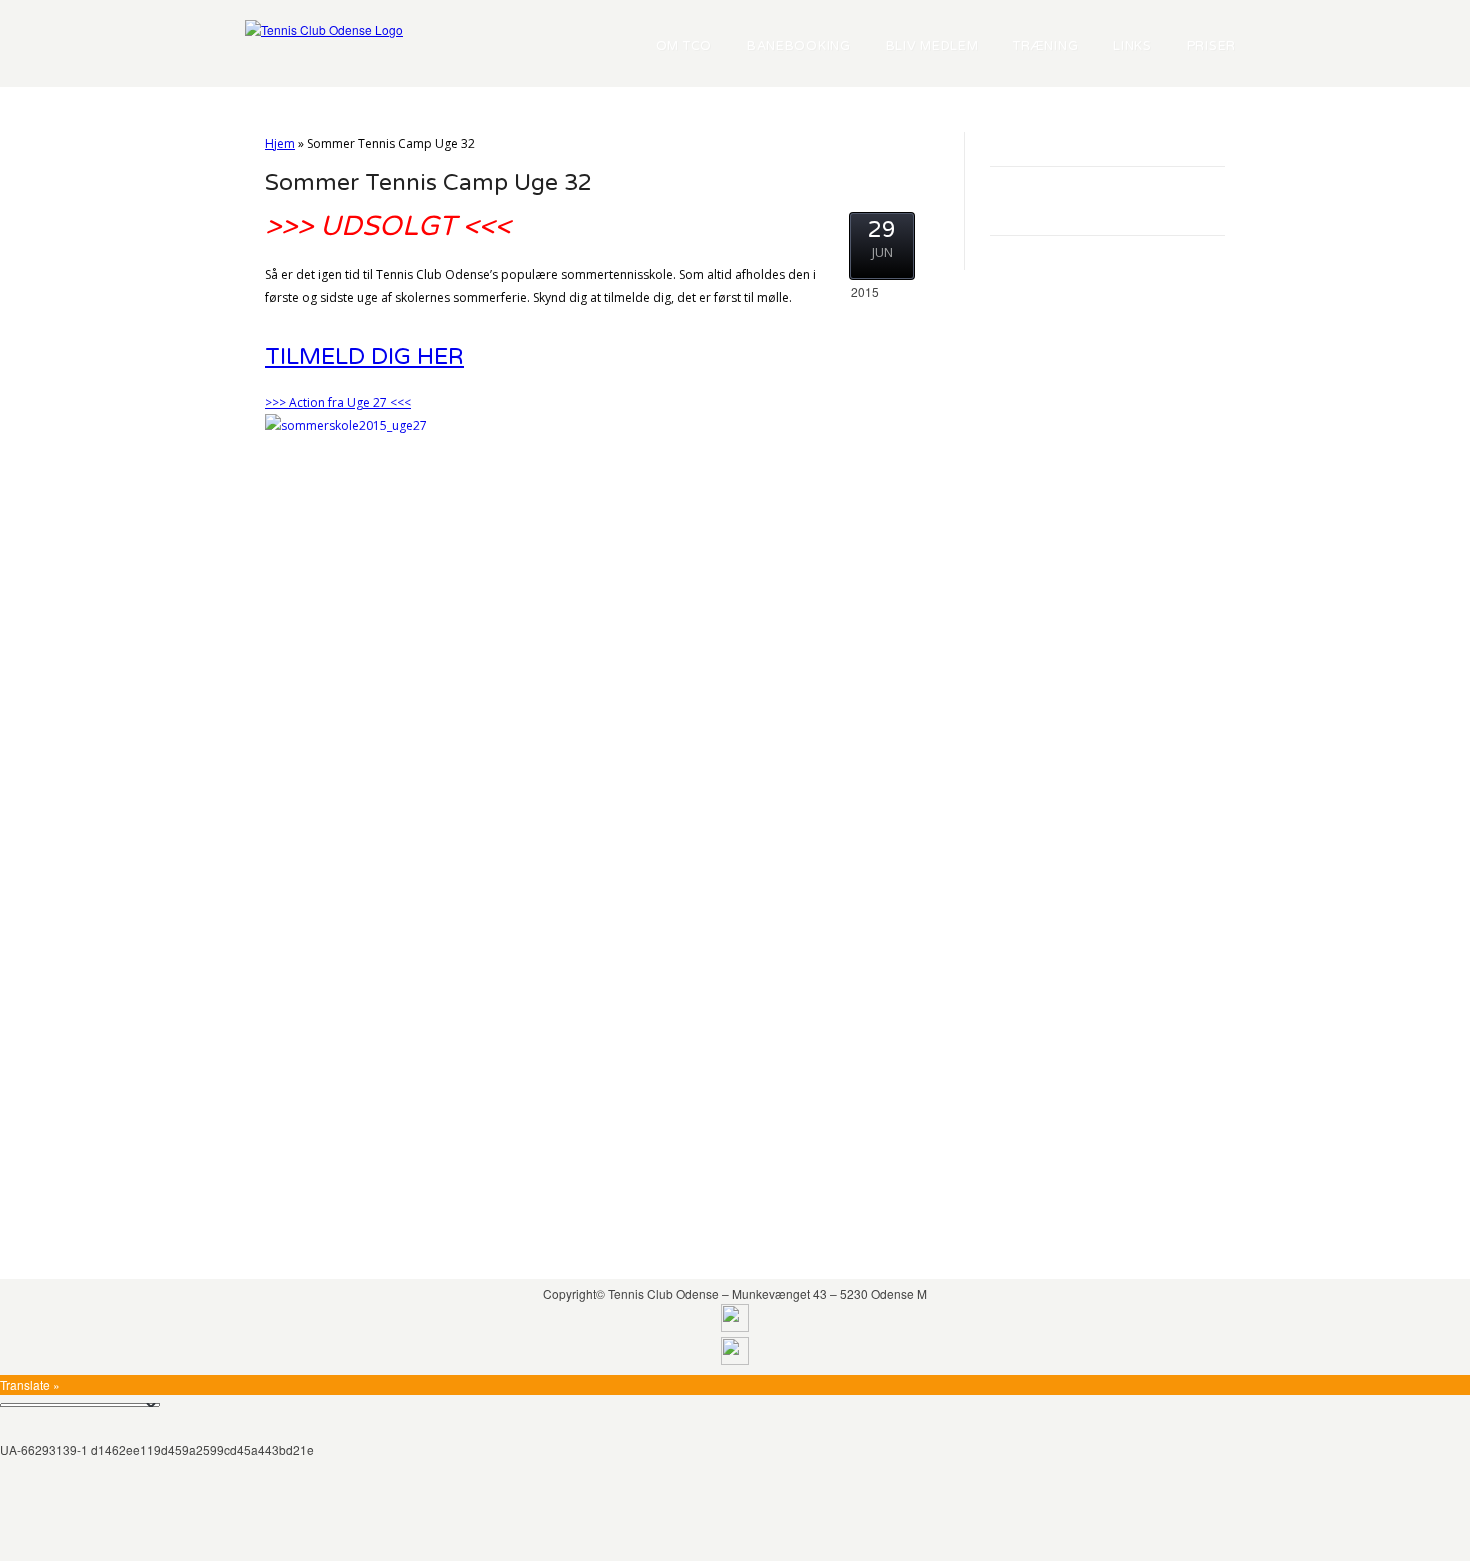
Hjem (280, 143)
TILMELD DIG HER (364, 357)
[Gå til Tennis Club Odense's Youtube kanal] (735, 1359)
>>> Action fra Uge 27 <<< (338, 402)
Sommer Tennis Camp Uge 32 (428, 183)
